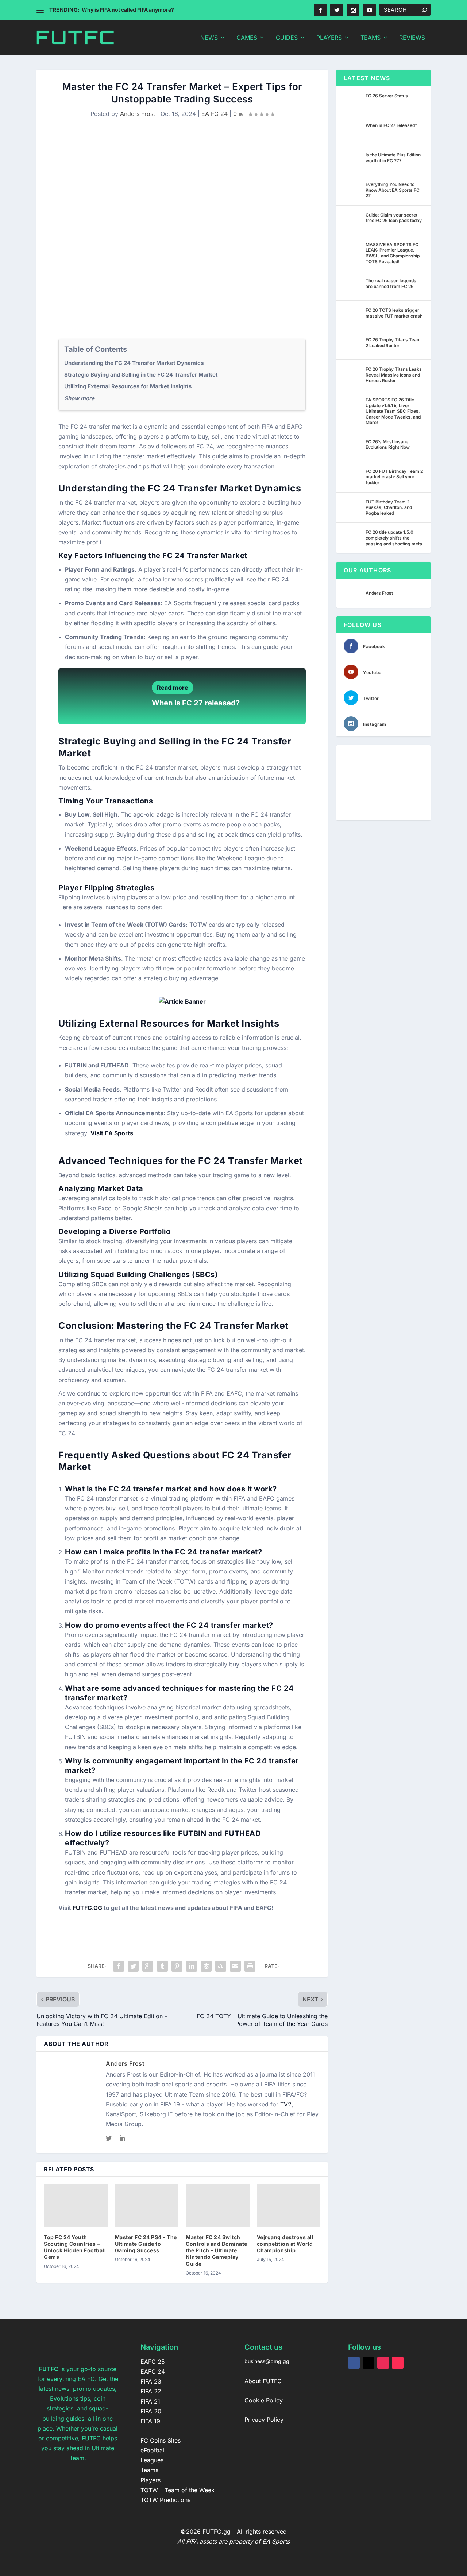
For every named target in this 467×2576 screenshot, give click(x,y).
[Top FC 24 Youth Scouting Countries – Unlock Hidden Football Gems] (76, 2205)
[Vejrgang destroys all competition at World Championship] (289, 2205)
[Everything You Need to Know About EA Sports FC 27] (353, 190)
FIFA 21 (150, 2401)
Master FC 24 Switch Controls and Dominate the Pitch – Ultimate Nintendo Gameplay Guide (217, 2250)
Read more (173, 688)
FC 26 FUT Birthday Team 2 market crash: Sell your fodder (394, 477)
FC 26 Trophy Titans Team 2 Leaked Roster (393, 343)
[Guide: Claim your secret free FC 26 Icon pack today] (353, 220)
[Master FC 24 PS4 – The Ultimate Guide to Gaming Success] (147, 2205)
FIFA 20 (151, 2411)
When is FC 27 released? (196, 703)
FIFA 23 (151, 2381)
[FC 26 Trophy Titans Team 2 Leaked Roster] (353, 345)
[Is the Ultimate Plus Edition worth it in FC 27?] (353, 160)
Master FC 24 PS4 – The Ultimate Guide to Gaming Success (146, 2244)
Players (329, 38)
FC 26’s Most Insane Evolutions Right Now (388, 445)
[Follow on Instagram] (383, 2363)
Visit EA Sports (112, 1133)
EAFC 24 (153, 2371)
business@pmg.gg (267, 2361)
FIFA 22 (151, 2391)
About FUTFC (263, 2381)
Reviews (412, 38)
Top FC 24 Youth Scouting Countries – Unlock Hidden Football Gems (75, 2247)
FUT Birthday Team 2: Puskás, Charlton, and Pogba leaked (389, 507)
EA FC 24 (215, 114)
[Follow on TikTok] (398, 2363)
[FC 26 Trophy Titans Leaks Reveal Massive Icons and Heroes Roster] (353, 374)
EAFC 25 (153, 2362)
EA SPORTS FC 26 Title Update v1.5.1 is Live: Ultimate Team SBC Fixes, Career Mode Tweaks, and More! (393, 411)
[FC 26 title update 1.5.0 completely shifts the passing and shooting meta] (353, 537)
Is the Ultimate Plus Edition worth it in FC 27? (393, 158)
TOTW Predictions (165, 2500)
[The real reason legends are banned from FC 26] (353, 286)
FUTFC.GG (87, 1908)
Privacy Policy (264, 2420)
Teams (370, 38)
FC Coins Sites (161, 2440)
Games (247, 38)
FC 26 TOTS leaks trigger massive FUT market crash (394, 313)
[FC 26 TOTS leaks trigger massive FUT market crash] (353, 315)
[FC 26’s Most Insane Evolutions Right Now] (353, 447)
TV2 (286, 2104)
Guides (287, 38)
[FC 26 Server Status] (353, 101)
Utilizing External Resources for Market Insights (128, 386)
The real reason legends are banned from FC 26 (391, 283)
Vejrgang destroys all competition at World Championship (285, 2244)
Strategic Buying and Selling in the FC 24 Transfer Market (141, 375)
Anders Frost (138, 114)
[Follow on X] (368, 2363)
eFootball (153, 2450)
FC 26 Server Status (387, 96)
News (209, 38)
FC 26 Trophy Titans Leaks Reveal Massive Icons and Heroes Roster (394, 375)
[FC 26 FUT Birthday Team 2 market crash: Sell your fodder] (353, 476)
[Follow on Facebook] (354, 2363)
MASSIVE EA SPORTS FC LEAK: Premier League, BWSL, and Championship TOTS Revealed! (393, 253)
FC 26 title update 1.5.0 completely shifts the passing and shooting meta (394, 538)
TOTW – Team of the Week (177, 2490)
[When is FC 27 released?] (353, 131)
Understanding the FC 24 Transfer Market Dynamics (134, 363)
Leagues (152, 2460)
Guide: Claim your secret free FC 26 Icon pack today (394, 218)
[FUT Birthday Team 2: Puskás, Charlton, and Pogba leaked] (353, 507)
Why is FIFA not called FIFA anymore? (128, 10)
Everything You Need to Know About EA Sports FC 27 (393, 190)
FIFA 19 (150, 2421)
